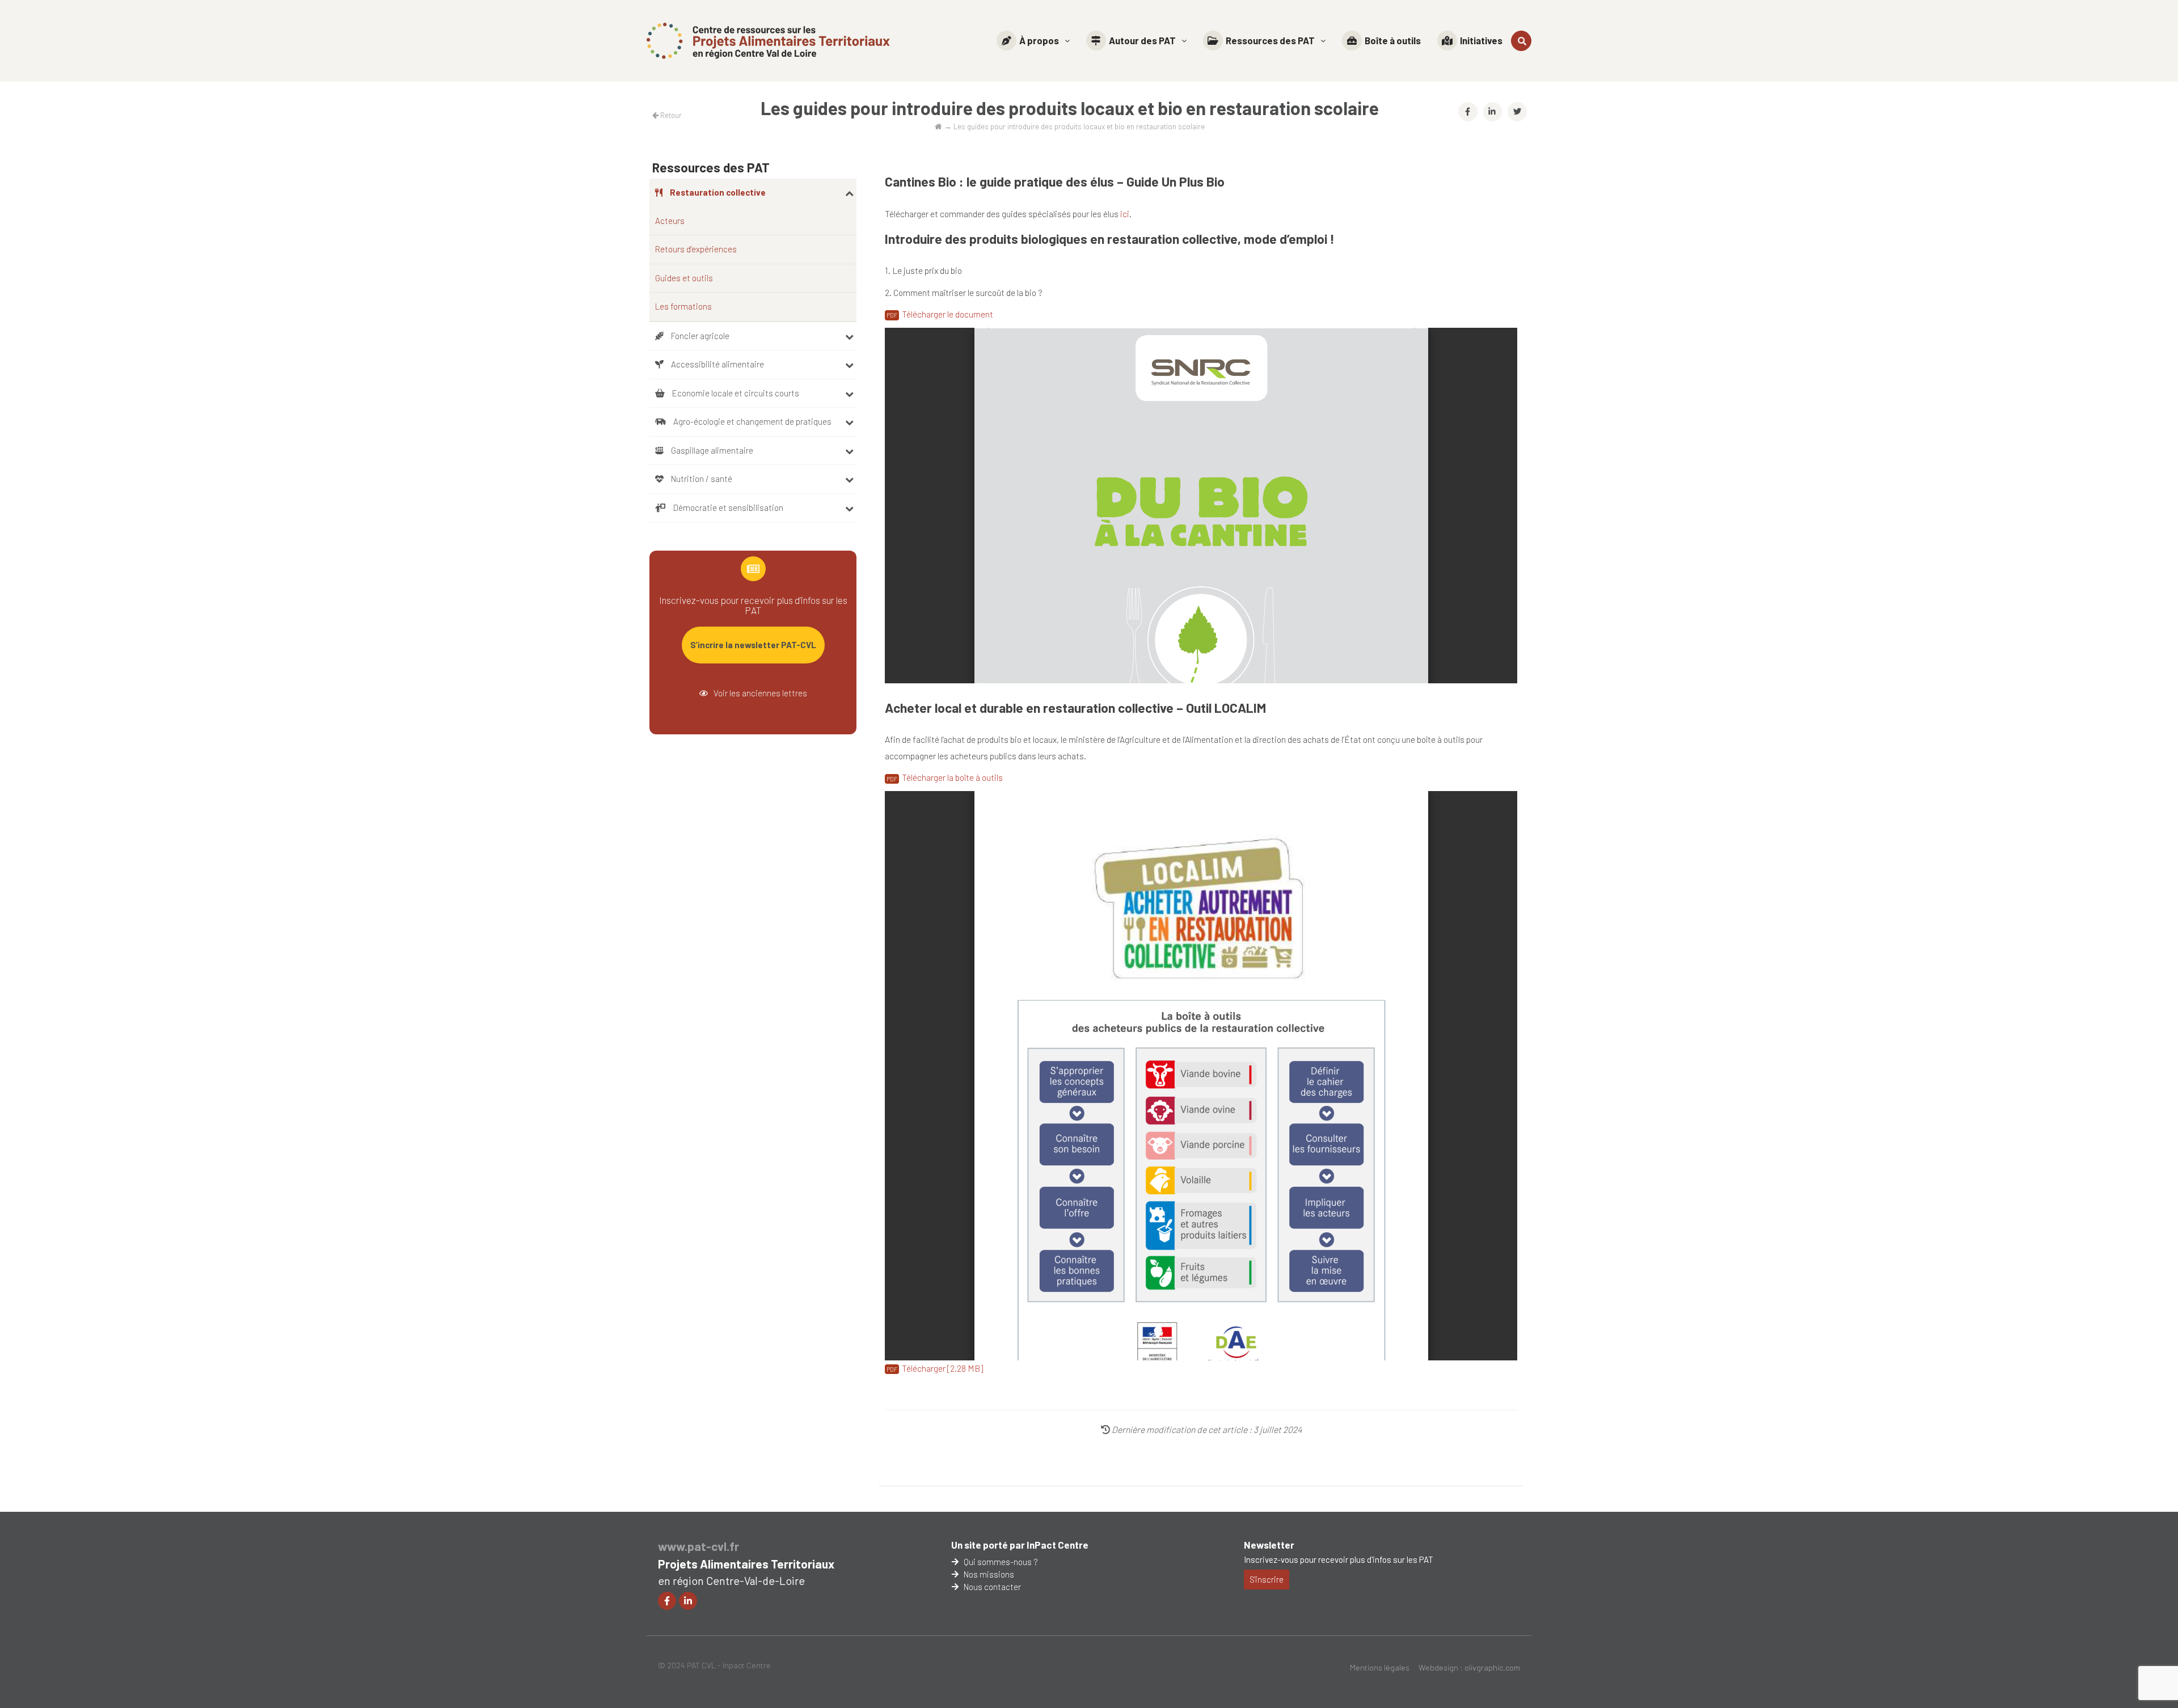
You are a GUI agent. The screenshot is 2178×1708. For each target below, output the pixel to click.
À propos (1039, 40)
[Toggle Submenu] (849, 193)
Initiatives (1481, 40)
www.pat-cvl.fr (698, 1546)
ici (1124, 214)
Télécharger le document (947, 314)
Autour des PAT (1142, 40)
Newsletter (1269, 1545)
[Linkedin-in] (688, 1601)
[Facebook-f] (667, 1601)
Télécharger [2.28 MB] (942, 1368)
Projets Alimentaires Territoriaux (746, 1564)
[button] (1033, 41)
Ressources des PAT (1270, 40)
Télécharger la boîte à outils (952, 777)
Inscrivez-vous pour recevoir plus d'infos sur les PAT (1339, 1559)
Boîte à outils (1393, 40)
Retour (670, 115)
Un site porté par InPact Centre (1020, 1545)
